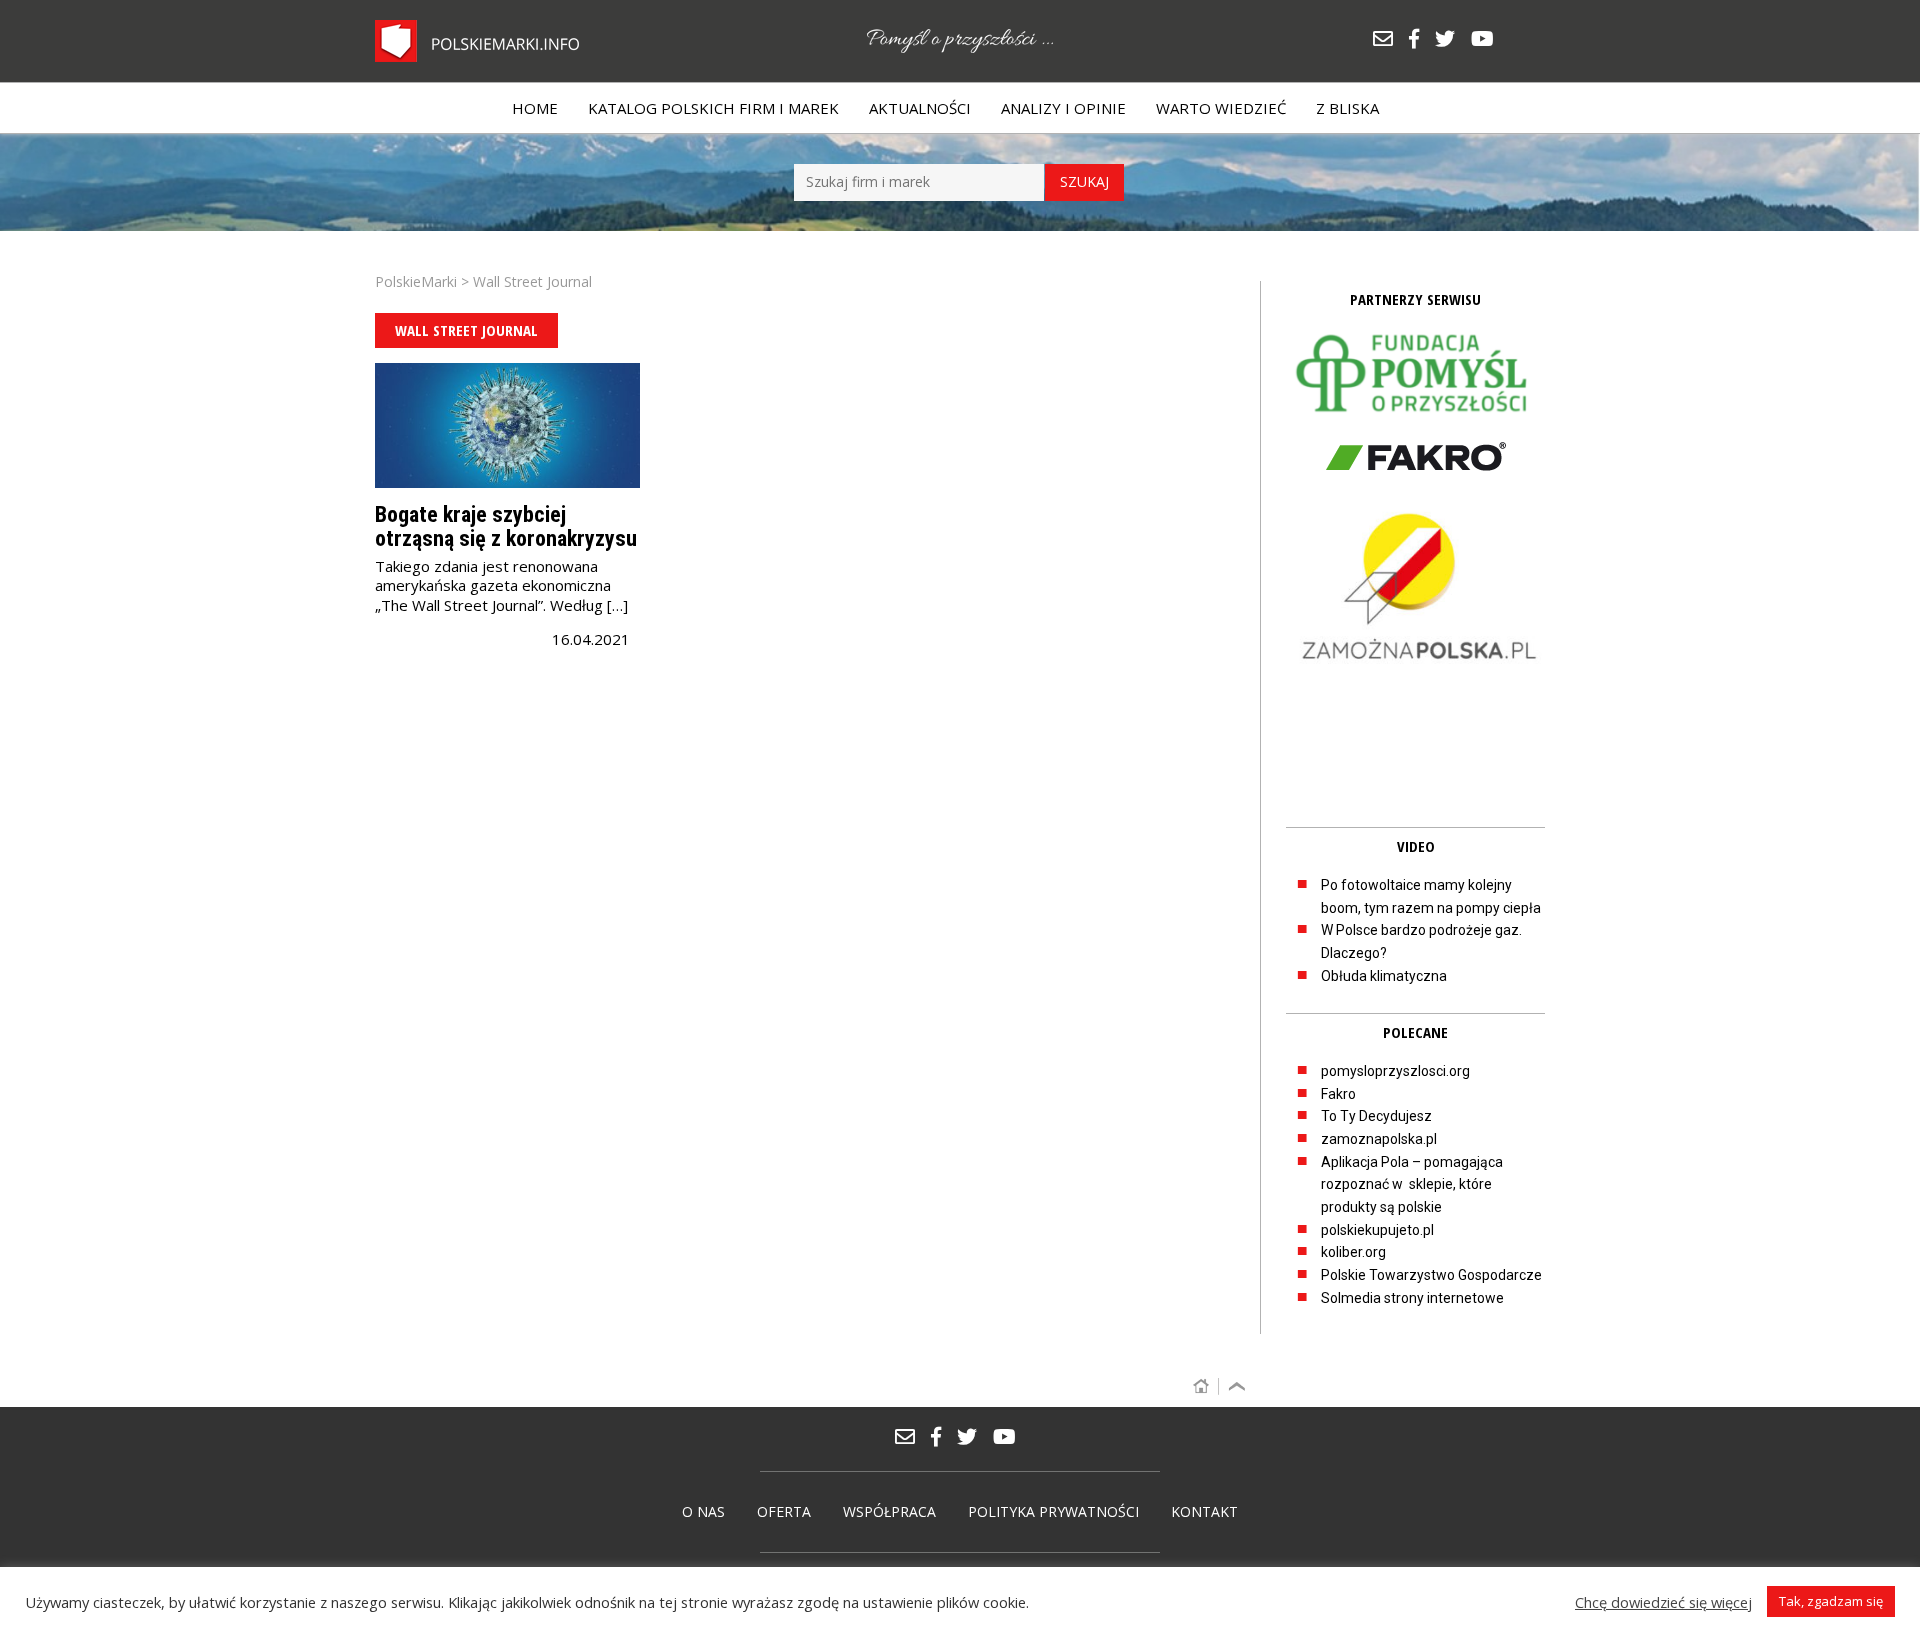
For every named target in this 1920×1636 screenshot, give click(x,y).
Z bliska (1347, 108)
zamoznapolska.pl (1379, 1139)
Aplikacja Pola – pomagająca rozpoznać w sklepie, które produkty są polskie (1412, 1184)
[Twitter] (1452, 40)
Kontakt (1204, 1511)
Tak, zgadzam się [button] (1831, 1601)
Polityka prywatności (1053, 1511)
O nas (703, 1511)
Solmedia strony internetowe (1412, 1298)
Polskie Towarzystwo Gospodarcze (1431, 1275)
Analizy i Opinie (1063, 108)
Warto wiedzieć (1221, 108)
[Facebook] (1421, 40)
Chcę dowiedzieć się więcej (1663, 1602)
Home (535, 108)
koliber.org (1353, 1252)
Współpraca (889, 1511)
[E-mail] (1390, 40)
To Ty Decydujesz (1376, 1116)
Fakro (1338, 1094)
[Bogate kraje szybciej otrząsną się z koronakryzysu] (507, 425)
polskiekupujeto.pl (1377, 1230)
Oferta (784, 1511)
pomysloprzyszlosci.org (1395, 1071)
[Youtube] (1487, 40)
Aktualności (920, 108)
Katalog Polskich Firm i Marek (713, 108)
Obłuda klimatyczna (1384, 976)
